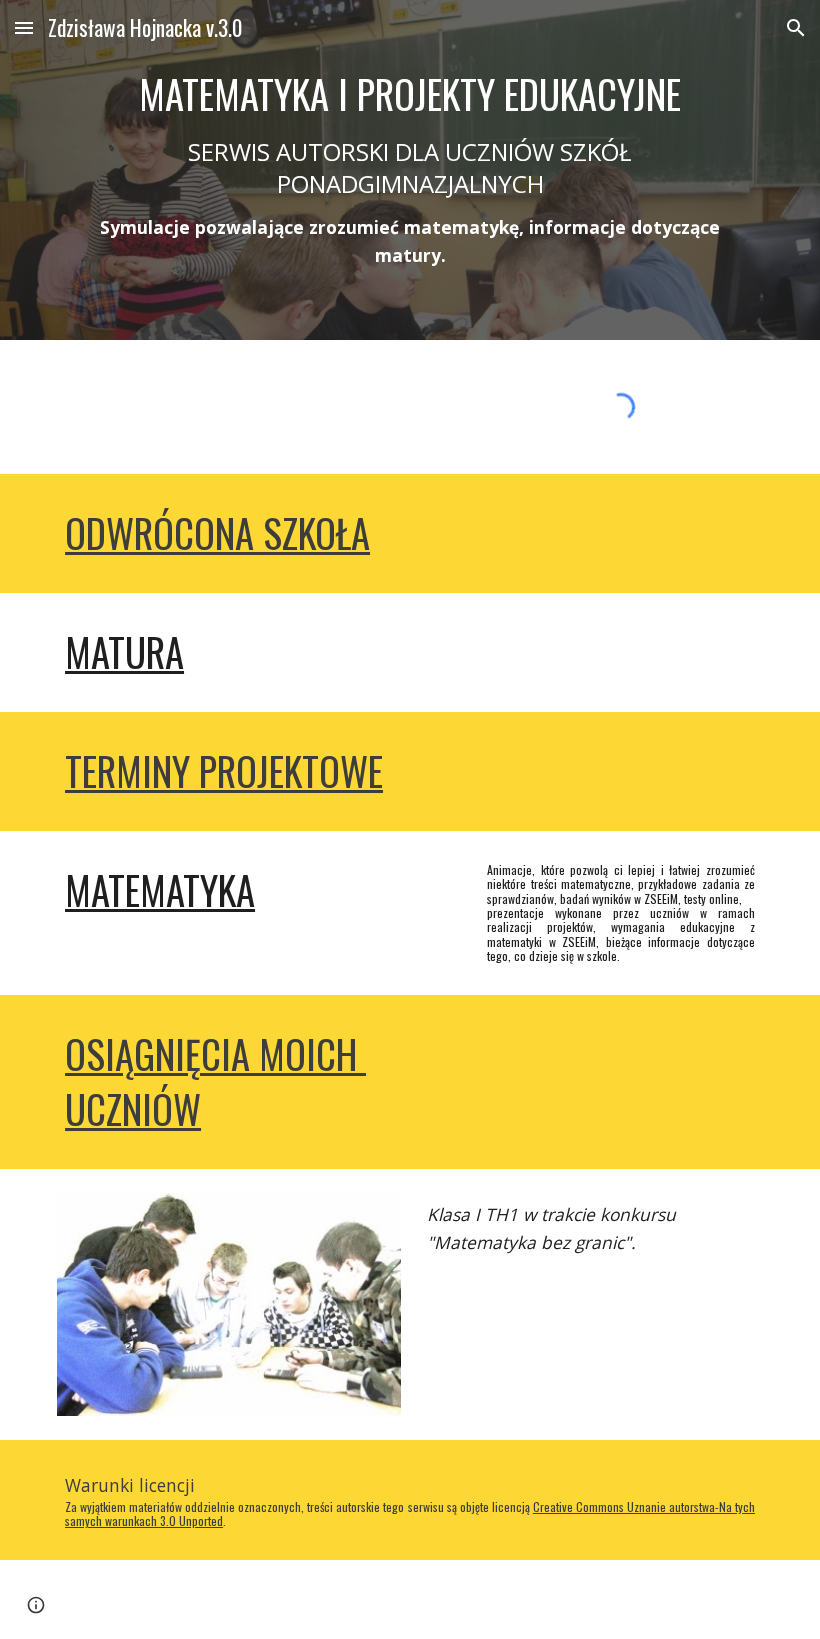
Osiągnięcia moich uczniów (215, 1081)
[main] (410, 170)
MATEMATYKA (160, 889)
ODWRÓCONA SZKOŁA (217, 532)
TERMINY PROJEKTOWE (224, 770)
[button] (24, 27)
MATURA (124, 651)
